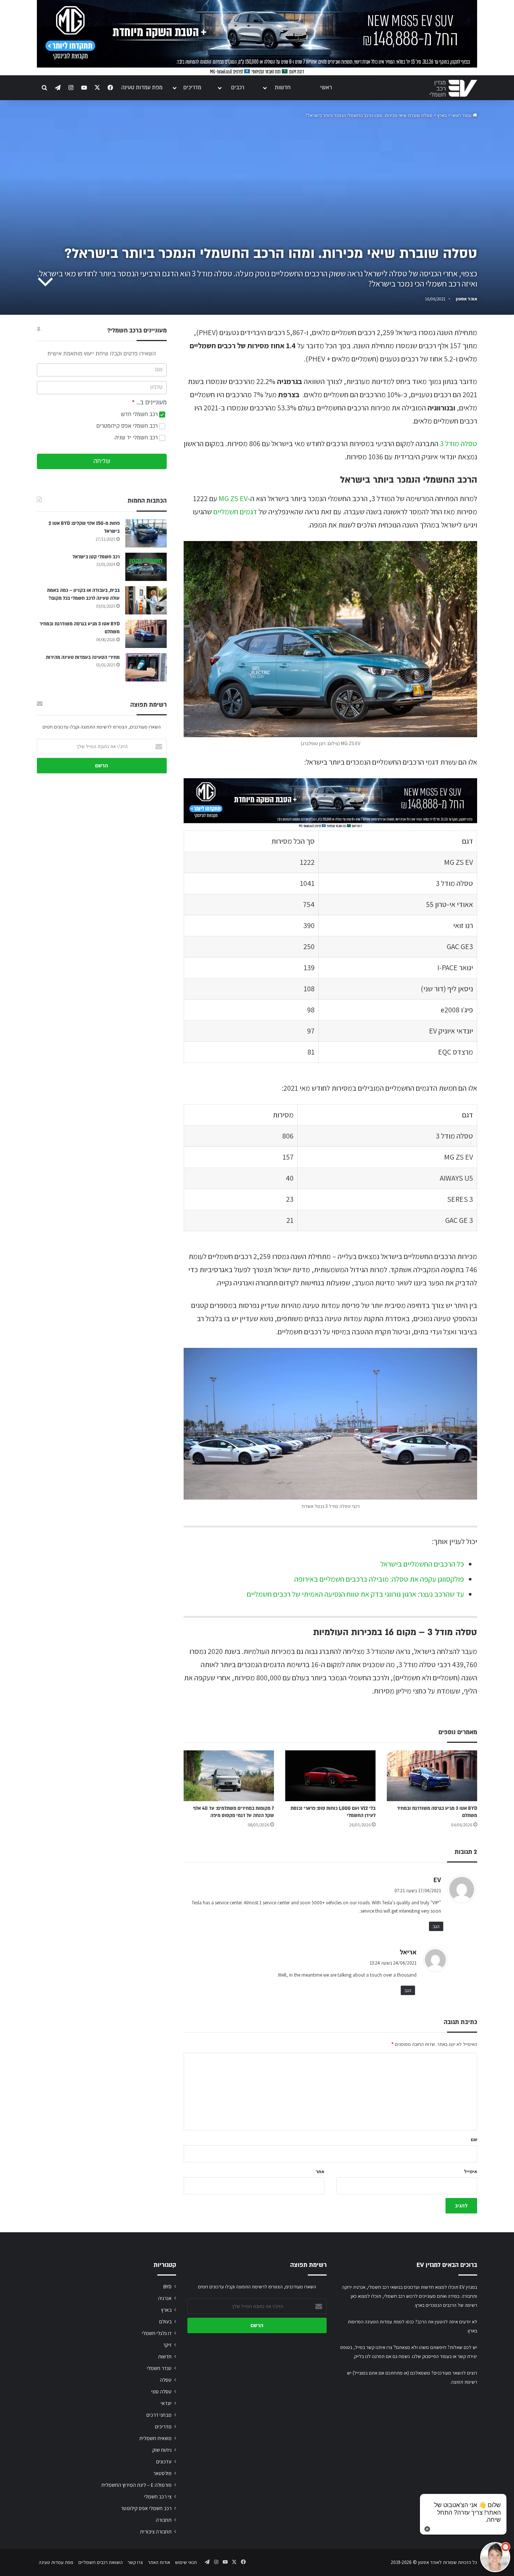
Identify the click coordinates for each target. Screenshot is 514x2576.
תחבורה (164, 2520)
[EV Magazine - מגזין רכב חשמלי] (453, 88)
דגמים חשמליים (235, 512)
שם (474, 2139)
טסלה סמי (161, 2392)
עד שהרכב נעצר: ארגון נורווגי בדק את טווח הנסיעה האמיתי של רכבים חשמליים (355, 1594)
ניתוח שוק (162, 2450)
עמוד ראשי (462, 115)
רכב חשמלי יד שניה (137, 438)
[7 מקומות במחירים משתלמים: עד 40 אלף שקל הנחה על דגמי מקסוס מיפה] (229, 1776)
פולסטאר (162, 2473)
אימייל (471, 2171)
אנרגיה (165, 2298)
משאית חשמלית (155, 2438)
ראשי (326, 88)
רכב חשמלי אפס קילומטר (146, 2508)
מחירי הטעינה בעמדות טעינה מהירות (83, 657)
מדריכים (192, 88)
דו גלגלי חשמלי (157, 2333)
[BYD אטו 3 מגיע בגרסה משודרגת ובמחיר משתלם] (432, 1776)
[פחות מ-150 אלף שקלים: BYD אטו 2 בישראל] (146, 533)
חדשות (283, 88)
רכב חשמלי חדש (140, 414)
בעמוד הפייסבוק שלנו (432, 2356)
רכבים (238, 88)
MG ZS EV (233, 498)
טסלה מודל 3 (458, 444)
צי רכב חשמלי (158, 2497)
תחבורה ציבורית (156, 2532)
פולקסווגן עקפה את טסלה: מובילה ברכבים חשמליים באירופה (379, 1579)
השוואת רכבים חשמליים (100, 2562)
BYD (167, 2286)
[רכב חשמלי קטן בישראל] (146, 567)
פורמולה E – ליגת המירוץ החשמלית (136, 2485)
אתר (320, 2171)
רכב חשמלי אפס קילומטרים (128, 426)
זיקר (167, 2345)
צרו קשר (135, 2562)
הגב (436, 1926)
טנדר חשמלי (159, 2368)
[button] (495, 2557)
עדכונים (164, 2462)
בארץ (442, 115)
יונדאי (166, 2403)
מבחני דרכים (159, 2415)
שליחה (102, 461)
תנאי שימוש (186, 2562)
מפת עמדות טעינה (142, 88)
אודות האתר (159, 2562)
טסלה (166, 2380)
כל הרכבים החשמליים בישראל (422, 1564)
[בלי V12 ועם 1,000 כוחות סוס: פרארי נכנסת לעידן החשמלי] (330, 1776)
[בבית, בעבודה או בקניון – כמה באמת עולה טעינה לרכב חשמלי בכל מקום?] (146, 600)
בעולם (165, 2321)
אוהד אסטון (466, 299)
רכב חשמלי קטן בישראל (96, 557)
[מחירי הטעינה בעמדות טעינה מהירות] (146, 667)
